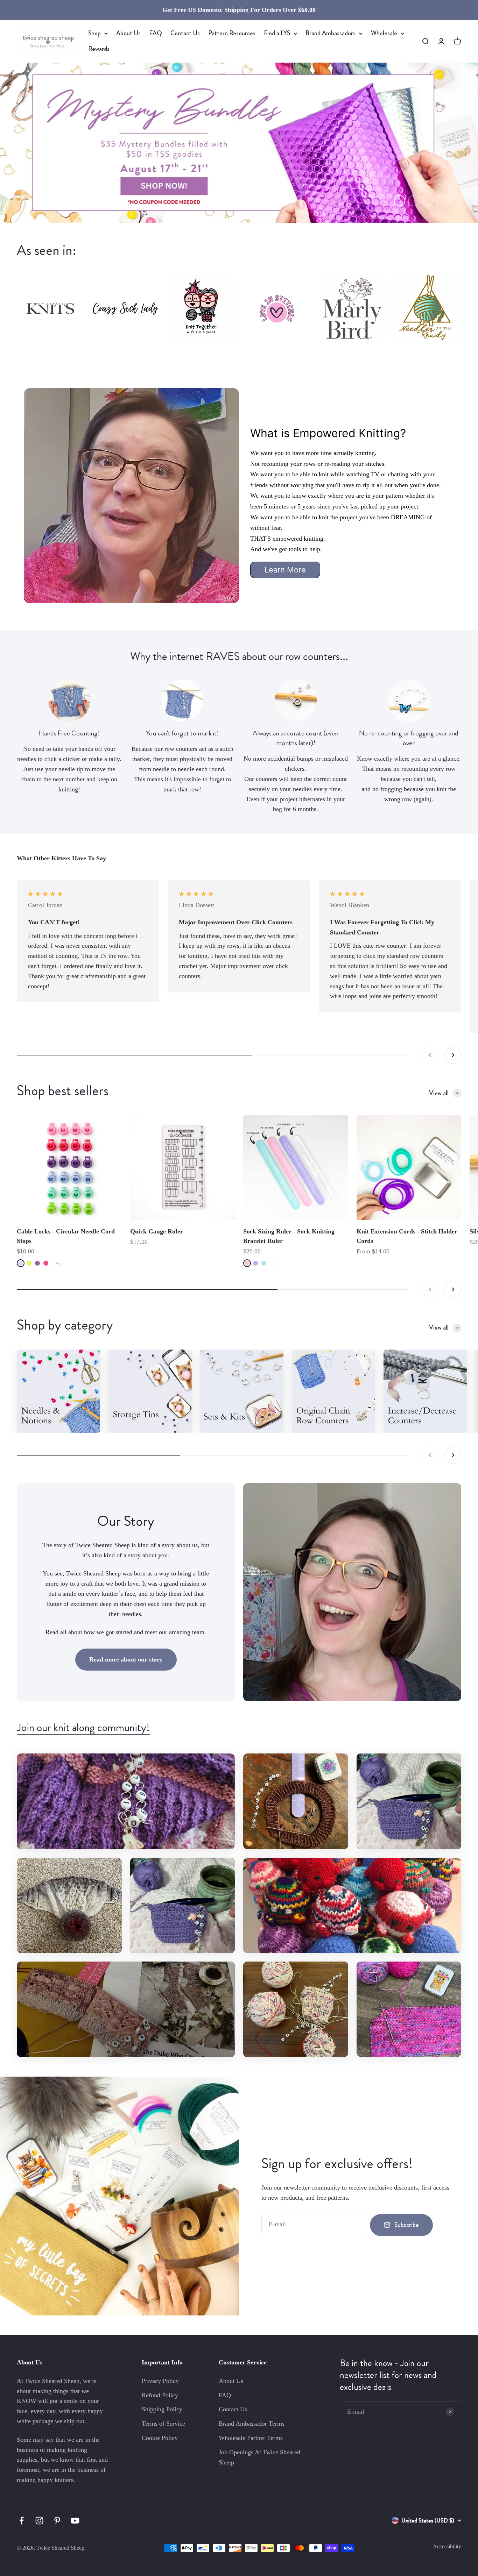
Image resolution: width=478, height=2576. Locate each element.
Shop (94, 33)
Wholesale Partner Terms (251, 2438)
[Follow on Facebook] (22, 2521)
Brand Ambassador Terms (252, 2424)
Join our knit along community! (83, 1727)
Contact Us (185, 33)
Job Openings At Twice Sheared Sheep (259, 2457)
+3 (58, 1263)
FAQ (156, 33)
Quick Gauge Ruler (157, 1231)
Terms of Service (163, 2424)
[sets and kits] (242, 1391)
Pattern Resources (232, 33)
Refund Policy (160, 2395)
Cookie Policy (160, 2438)
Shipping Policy (162, 2409)
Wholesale (384, 33)
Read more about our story (126, 1659)
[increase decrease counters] (425, 1391)
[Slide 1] (239, 143)
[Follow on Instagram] (39, 2521)
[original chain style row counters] (333, 1391)
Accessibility (447, 2546)
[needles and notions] (58, 1391)
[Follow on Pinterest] (57, 2521)
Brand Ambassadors (331, 33)
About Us (128, 33)
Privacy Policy (160, 2381)
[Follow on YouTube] (75, 2521)
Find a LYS (277, 33)
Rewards (99, 49)
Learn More (285, 570)
